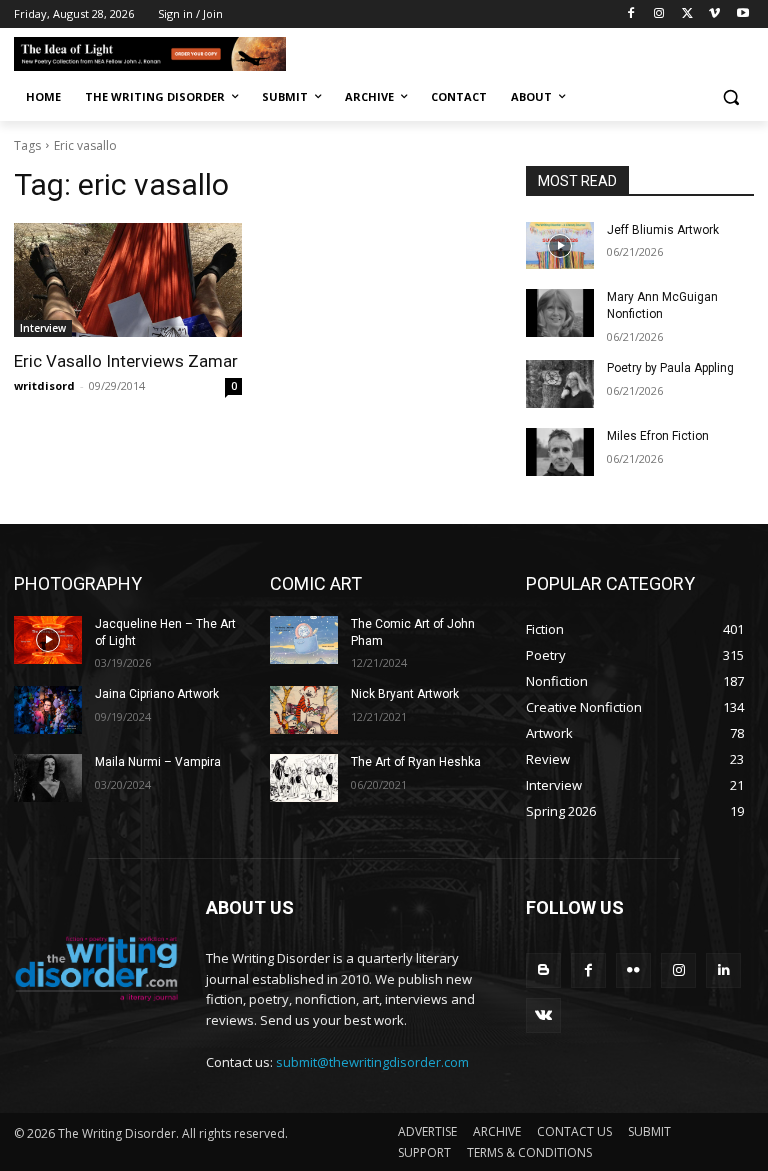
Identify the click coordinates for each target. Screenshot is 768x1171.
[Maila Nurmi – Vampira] (48, 778)
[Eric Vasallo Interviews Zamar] (128, 280)
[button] (730, 97)
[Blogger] (543, 970)
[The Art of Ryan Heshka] (304, 778)
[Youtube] (742, 14)
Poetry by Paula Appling (670, 368)
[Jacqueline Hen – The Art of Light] (48, 640)
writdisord (44, 385)
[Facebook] (631, 14)
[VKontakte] (543, 1015)
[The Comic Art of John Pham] (304, 640)
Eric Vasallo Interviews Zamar (126, 361)
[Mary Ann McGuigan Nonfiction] (560, 313)
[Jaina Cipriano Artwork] (48, 710)
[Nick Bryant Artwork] (304, 710)
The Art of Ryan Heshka (416, 762)
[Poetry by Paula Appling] (560, 384)
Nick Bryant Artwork (405, 694)
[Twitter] (687, 14)
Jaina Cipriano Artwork (157, 694)
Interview (43, 328)
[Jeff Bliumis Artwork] (560, 246)
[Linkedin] (723, 970)
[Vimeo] (714, 14)
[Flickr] (633, 970)
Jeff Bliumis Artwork (663, 230)
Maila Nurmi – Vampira (158, 762)
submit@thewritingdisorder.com (372, 1062)
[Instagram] (659, 14)
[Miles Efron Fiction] (560, 452)
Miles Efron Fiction (658, 436)
